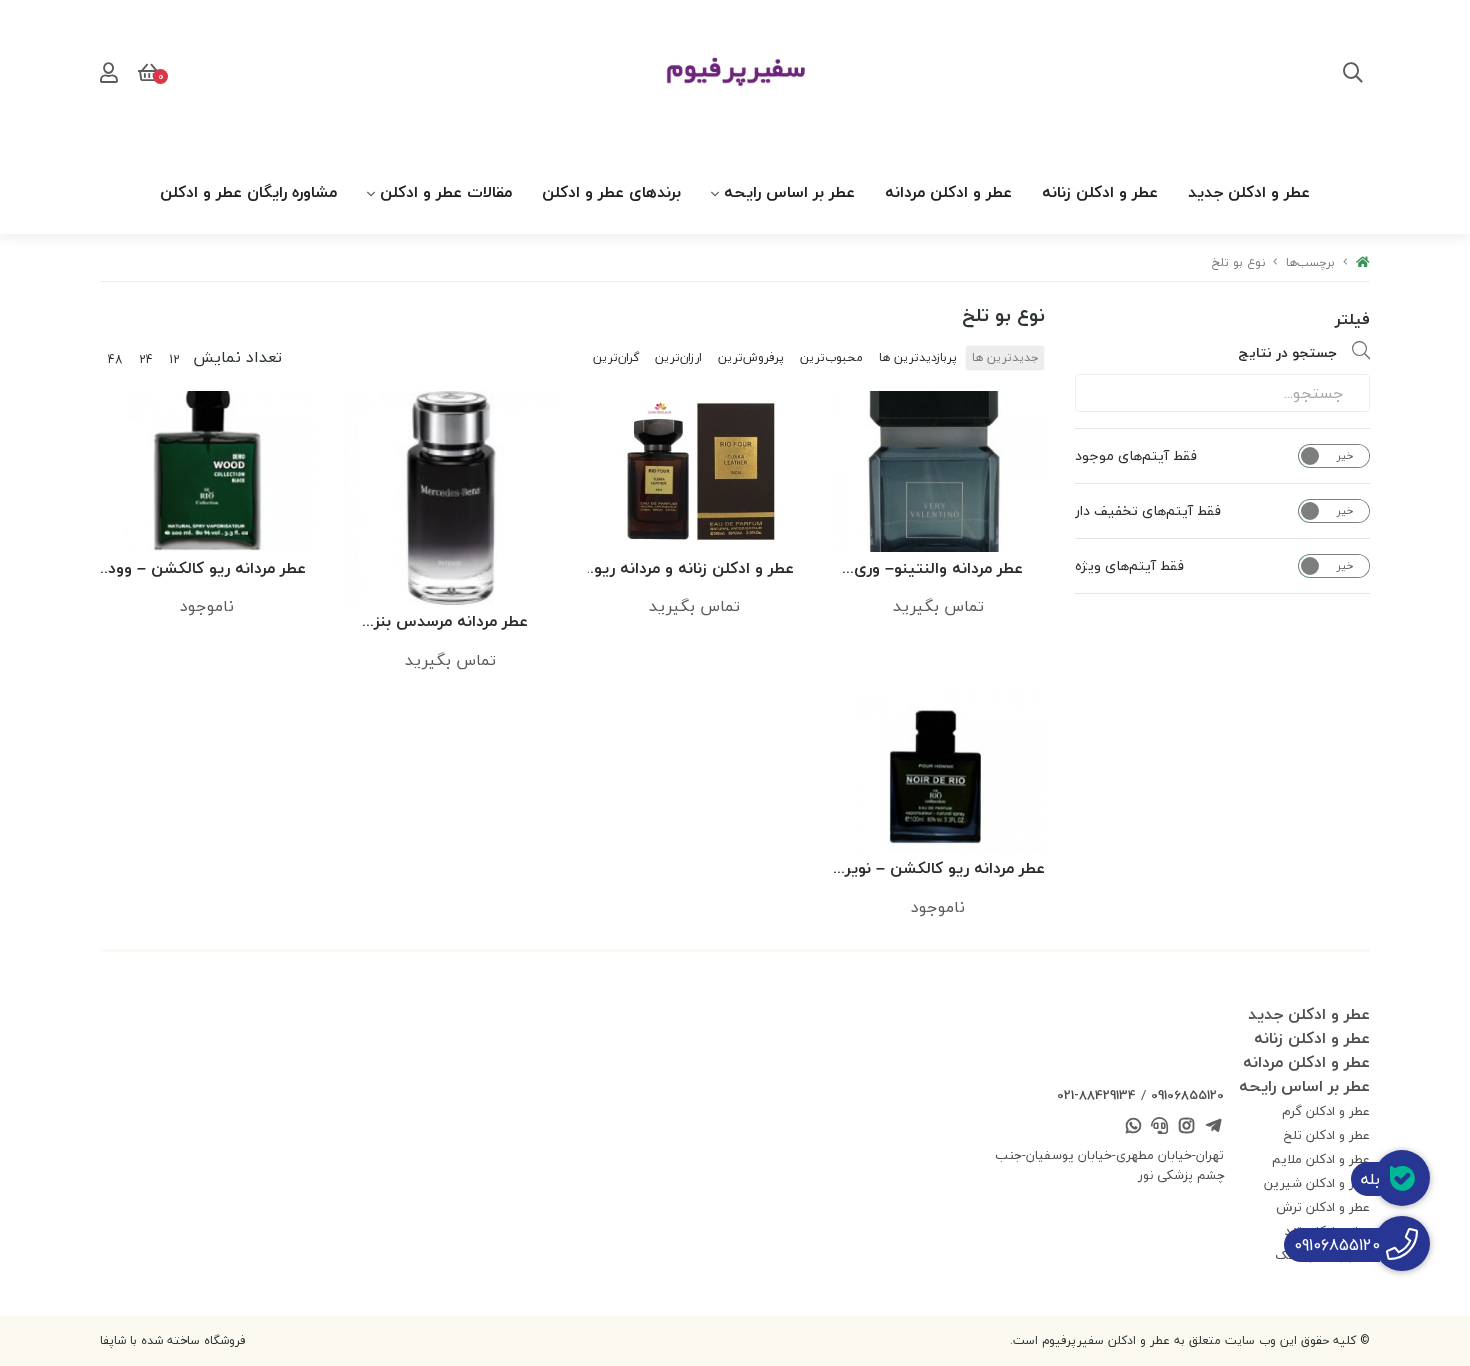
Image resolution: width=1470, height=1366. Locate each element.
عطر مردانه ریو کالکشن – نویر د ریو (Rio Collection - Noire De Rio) (938, 869)
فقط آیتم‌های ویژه (1129, 566)
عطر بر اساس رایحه (789, 192)
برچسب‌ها (1310, 262)
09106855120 (1187, 1095)
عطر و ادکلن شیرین (1317, 1183)
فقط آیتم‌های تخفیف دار (1148, 511)
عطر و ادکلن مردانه (948, 192)
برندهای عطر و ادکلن (611, 192)
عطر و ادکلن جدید (1249, 192)
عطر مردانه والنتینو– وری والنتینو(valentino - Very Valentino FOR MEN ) (938, 569)
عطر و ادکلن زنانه (1100, 192)
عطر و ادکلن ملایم (1321, 1159)
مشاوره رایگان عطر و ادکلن (248, 192)
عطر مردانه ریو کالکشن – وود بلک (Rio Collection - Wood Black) (206, 569)
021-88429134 (1096, 1095)
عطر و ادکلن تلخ (1327, 1135)
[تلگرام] (1213, 1128)
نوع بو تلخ (1238, 262)
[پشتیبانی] (1160, 1128)
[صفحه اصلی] (1363, 262)
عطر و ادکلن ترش (1323, 1207)
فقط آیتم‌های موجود (1136, 456)
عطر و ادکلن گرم (1326, 1111)
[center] (1353, 75)
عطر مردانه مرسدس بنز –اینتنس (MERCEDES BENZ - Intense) (451, 622)
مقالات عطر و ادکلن (446, 192)
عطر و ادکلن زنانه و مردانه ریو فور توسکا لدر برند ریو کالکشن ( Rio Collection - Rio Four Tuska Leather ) (694, 569)
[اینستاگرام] (1187, 1128)
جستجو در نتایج (1287, 352)
